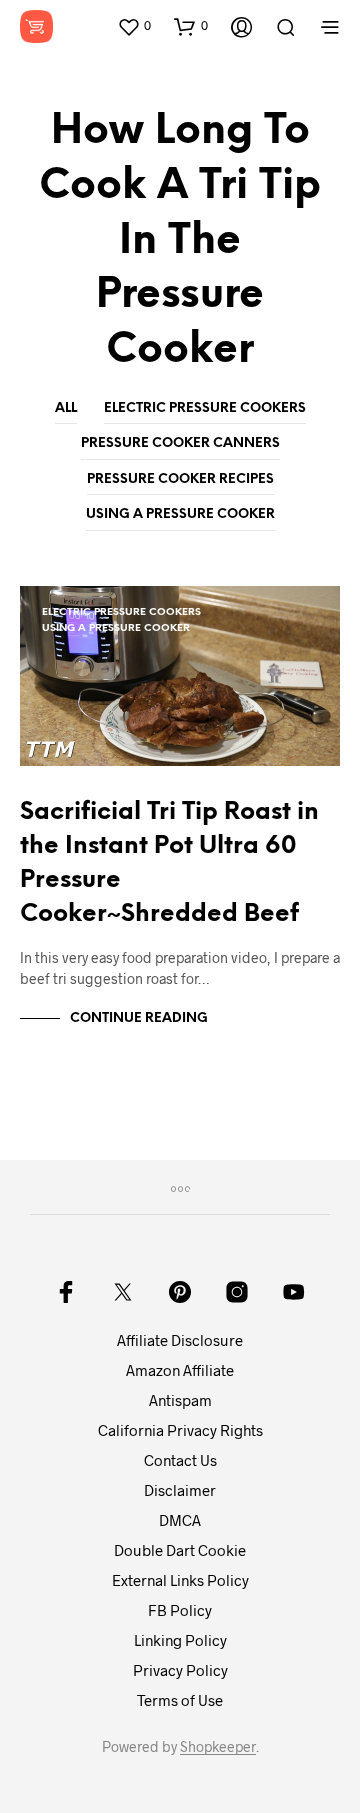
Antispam (180, 1400)
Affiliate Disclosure (180, 1340)
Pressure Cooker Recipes (180, 479)
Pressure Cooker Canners (180, 443)
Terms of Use (180, 1700)
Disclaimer (180, 1490)
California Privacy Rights (180, 1430)
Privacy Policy (180, 1670)
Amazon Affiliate (180, 1370)
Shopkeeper (218, 1747)
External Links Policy (180, 1580)
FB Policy (180, 1610)
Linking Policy (180, 1640)
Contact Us (180, 1460)
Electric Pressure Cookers (205, 408)
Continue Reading (139, 1018)
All (66, 408)
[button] (134, 26)
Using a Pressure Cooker (180, 514)
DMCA (180, 1520)
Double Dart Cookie (180, 1550)
